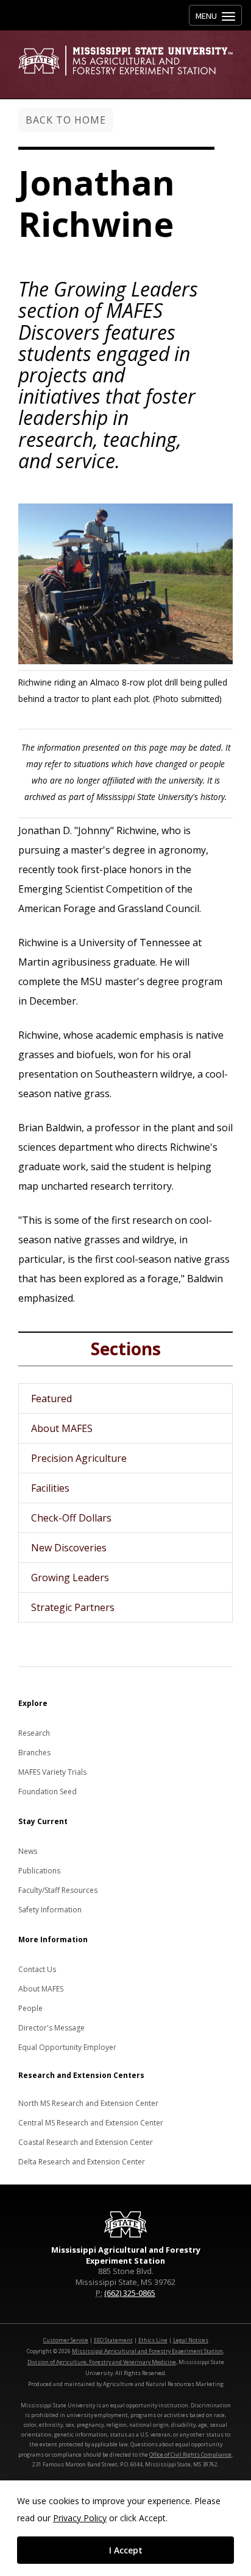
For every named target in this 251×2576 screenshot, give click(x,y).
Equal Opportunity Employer (67, 2047)
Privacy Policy (80, 2518)
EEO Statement (113, 2340)
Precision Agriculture (79, 1458)
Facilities (50, 1488)
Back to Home (66, 120)
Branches (34, 1753)
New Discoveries (69, 1548)
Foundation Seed (48, 1792)
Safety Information (50, 1910)
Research (34, 1733)
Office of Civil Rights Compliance (190, 2455)
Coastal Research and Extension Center (86, 2142)
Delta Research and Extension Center (82, 2162)
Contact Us (37, 1969)
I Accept (126, 2550)
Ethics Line (153, 2340)
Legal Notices (191, 2340)
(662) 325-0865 (130, 2293)
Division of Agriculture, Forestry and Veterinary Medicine (102, 2362)
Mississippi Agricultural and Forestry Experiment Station (147, 2351)
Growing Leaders (70, 1578)
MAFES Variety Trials (52, 1772)
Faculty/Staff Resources (58, 1890)
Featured (51, 1399)
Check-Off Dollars (71, 1518)
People (30, 2008)
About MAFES (62, 1428)
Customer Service (66, 2340)
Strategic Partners (73, 1607)
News (28, 1851)
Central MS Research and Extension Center (91, 2123)
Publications (39, 1871)
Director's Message (51, 2028)
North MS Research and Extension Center (88, 2103)
